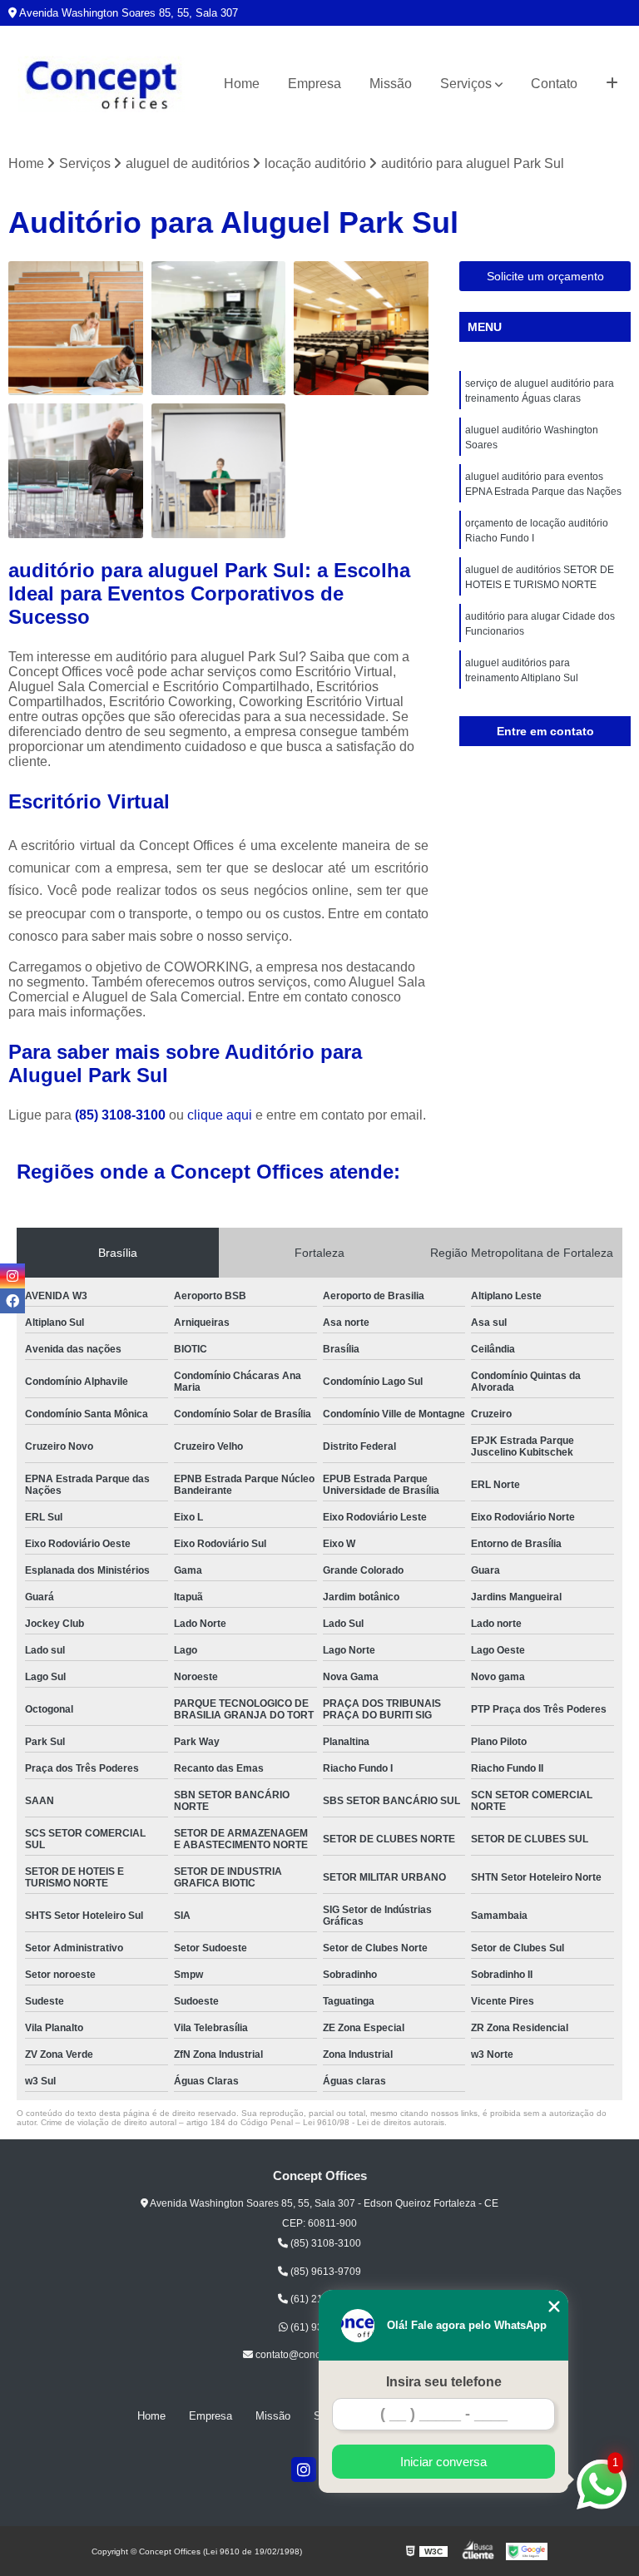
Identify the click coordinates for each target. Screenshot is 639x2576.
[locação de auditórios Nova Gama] (219, 329)
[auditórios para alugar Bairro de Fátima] (361, 329)
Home (242, 84)
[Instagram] (304, 2470)
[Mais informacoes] (612, 84)
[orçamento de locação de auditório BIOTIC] (219, 471)
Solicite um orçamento (545, 276)
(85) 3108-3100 (122, 1115)
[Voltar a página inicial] (102, 84)
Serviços (466, 84)
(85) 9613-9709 (324, 2272)
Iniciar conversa (443, 2462)
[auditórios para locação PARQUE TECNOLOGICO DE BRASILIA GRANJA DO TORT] (76, 329)
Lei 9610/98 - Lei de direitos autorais (374, 2122)
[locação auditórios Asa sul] (76, 471)
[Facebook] (12, 1301)
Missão (391, 84)
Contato (554, 84)
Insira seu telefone (444, 2382)
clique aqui (220, 1115)
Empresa (315, 84)
